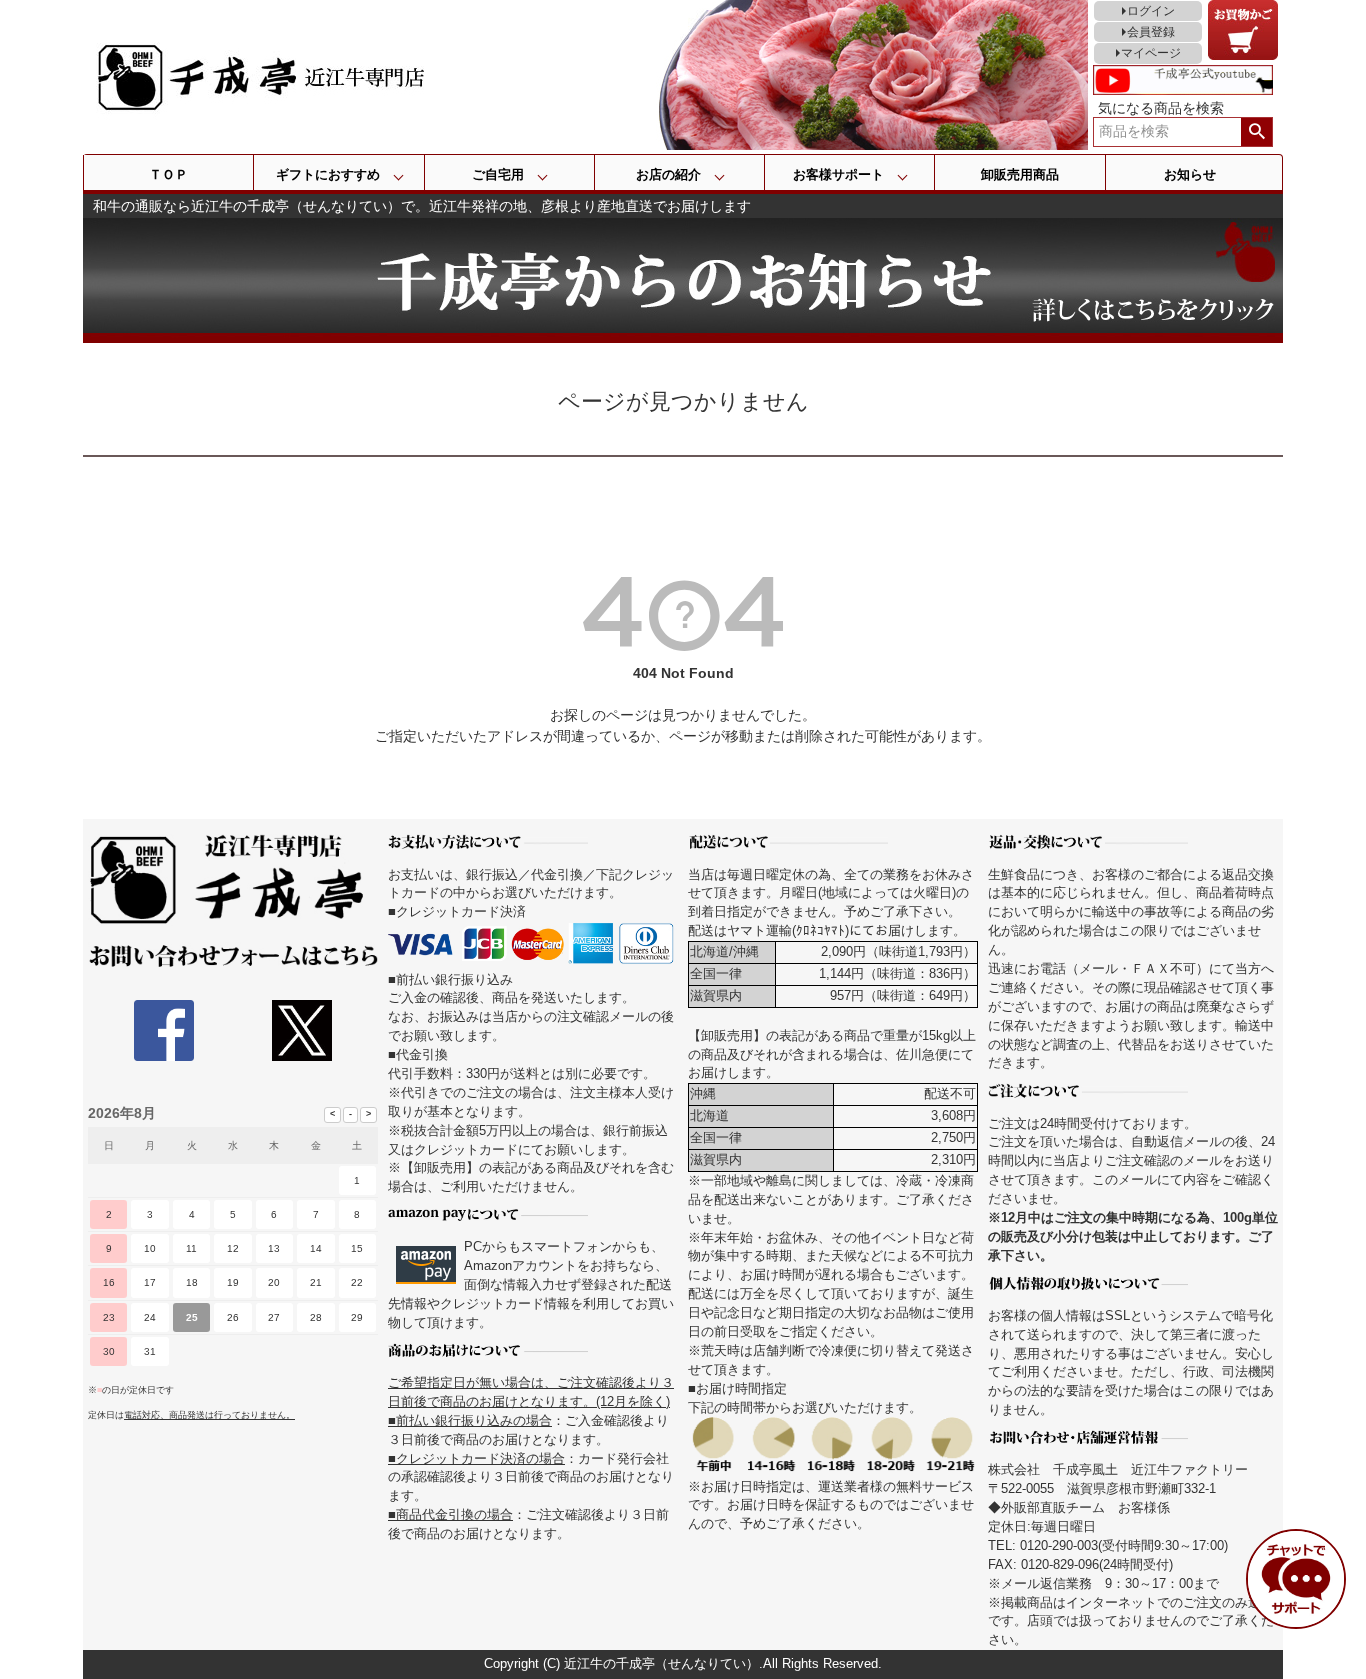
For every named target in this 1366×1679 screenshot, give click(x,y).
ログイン (1151, 11)
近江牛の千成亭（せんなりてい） (661, 1664)
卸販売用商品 (1020, 174)
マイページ (1151, 53)
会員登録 (1151, 32)
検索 (1256, 132)
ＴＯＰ (168, 174)
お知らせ (1190, 174)
